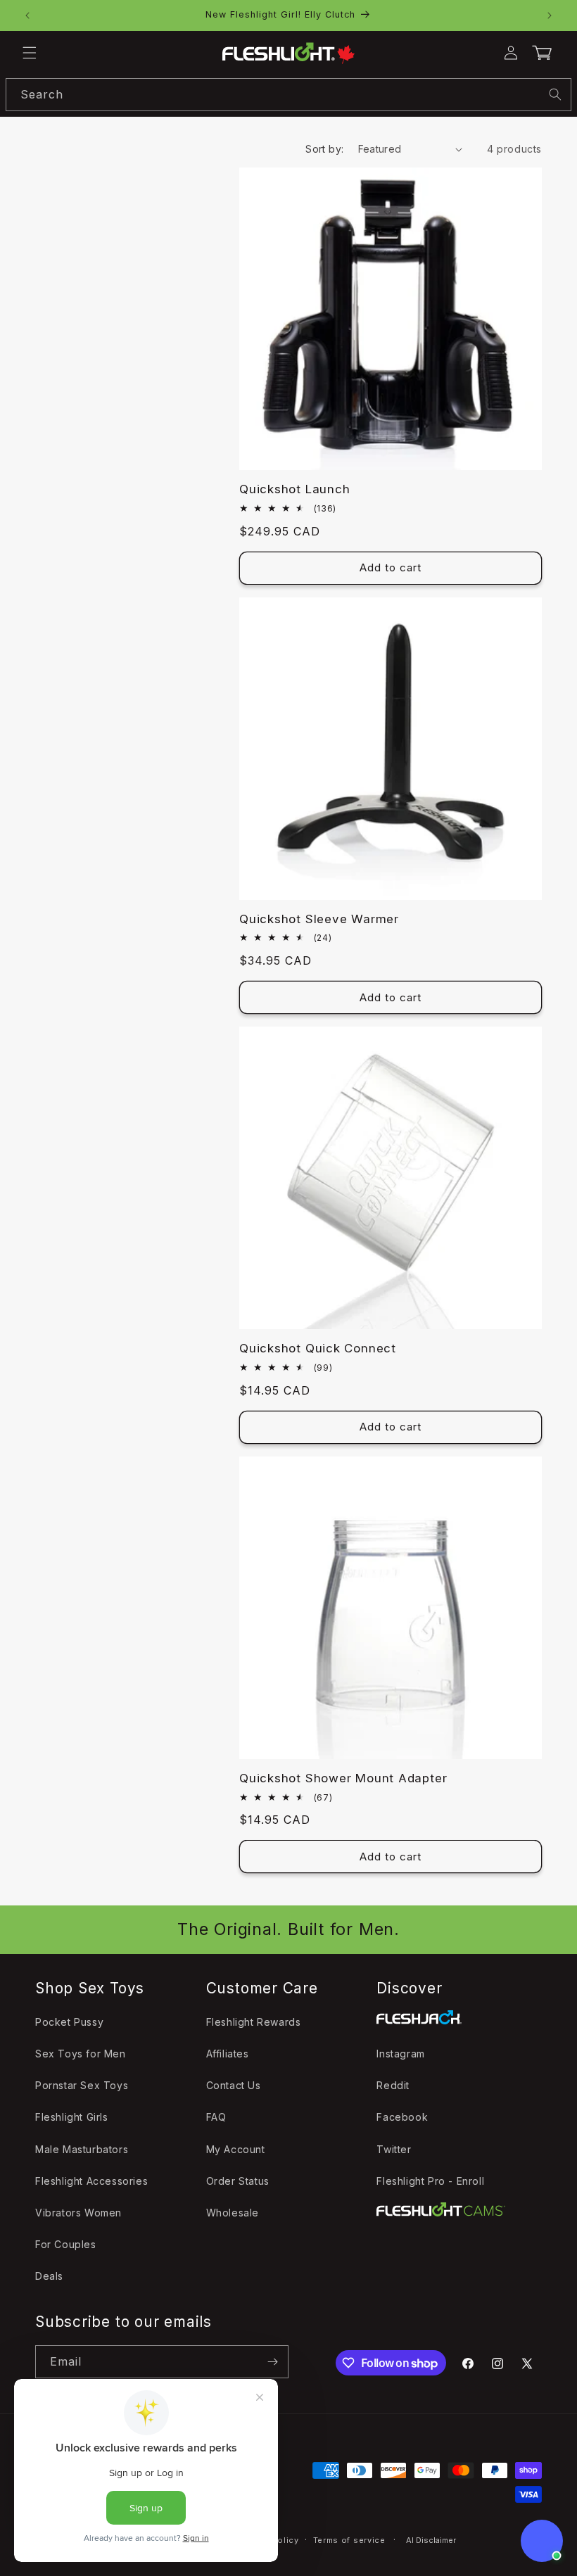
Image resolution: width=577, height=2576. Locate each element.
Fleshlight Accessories (91, 2181)
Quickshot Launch (294, 489)
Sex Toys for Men (81, 2054)
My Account (236, 2149)
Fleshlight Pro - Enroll (430, 2181)
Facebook (402, 2117)
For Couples (66, 2244)
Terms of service (349, 2540)
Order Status (238, 2181)
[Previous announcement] (27, 15)
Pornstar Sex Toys (82, 2085)
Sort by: (324, 149)
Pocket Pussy (69, 2022)
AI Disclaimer (431, 2540)
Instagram (400, 2054)
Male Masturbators (82, 2149)
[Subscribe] (272, 2362)
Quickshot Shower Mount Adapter (343, 1778)
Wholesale (233, 2213)
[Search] (555, 94)
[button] (30, 53)
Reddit (393, 2085)
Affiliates (228, 2054)
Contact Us (234, 2085)
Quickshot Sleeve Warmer (319, 919)
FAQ (216, 2117)
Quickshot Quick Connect (318, 1348)
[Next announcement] (550, 15)
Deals (49, 2276)
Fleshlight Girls (72, 2117)
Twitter (394, 2149)
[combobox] (288, 95)
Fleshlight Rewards (254, 2022)
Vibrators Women (78, 2213)
